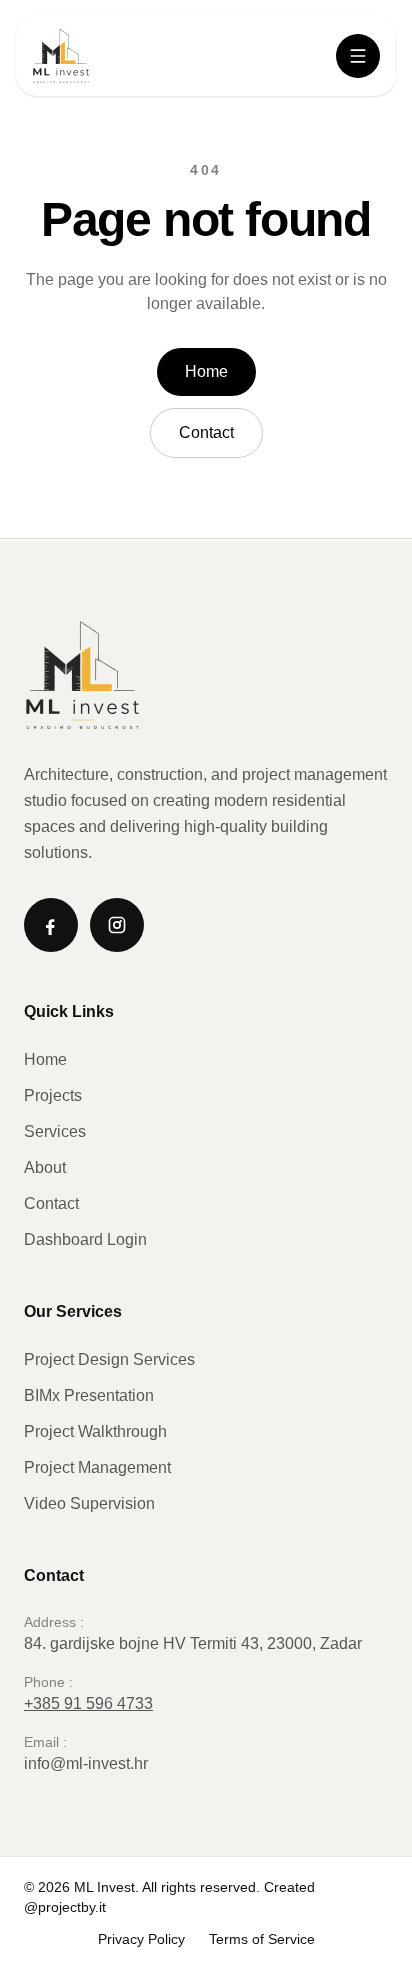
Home (206, 371)
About (45, 1167)
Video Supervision (89, 1503)
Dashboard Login (85, 1239)
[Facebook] (51, 925)
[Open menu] (358, 56)
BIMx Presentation (89, 1395)
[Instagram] (117, 925)
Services (55, 1131)
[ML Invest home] (61, 56)
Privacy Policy (141, 1939)
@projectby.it (65, 1907)
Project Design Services (109, 1359)
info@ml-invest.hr (86, 1763)
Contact (206, 432)
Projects (53, 1095)
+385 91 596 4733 (88, 1703)
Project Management (97, 1467)
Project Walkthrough (95, 1431)
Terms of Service (262, 1939)
